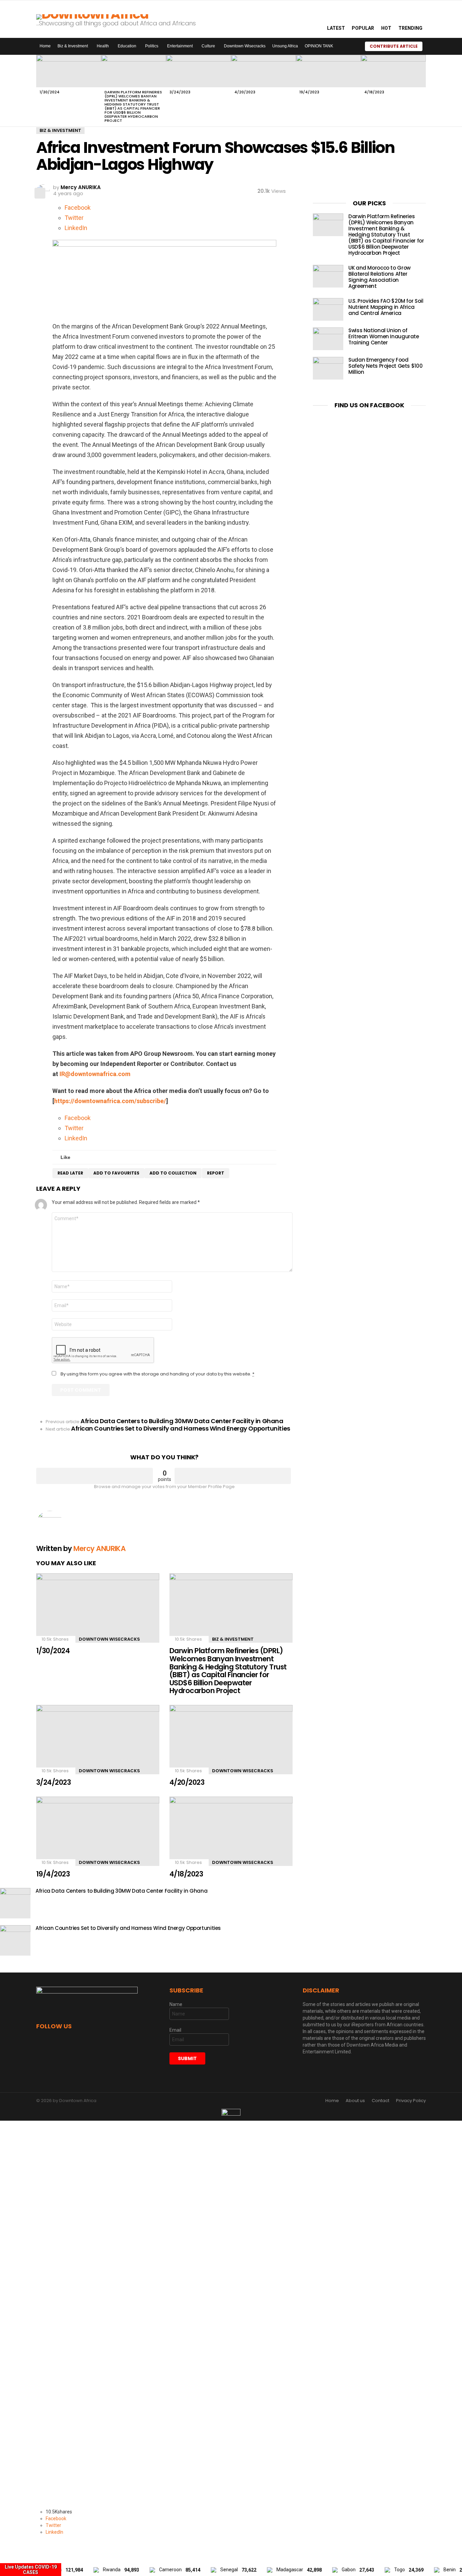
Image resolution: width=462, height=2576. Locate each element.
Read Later (70, 1173)
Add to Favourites (116, 1173)
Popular (363, 28)
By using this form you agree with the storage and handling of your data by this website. (157, 1374)
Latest (336, 28)
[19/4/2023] (328, 71)
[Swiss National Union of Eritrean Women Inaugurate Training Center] (328, 339)
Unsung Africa (285, 46)
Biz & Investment (73, 46)
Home (45, 46)
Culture (208, 46)
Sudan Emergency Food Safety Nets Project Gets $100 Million (385, 366)
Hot (386, 28)
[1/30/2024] (69, 71)
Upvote (95, 1476)
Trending (410, 28)
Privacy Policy (411, 2101)
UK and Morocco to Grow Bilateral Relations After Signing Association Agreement (379, 277)
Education (127, 46)
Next (422, 91)
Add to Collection (173, 1173)
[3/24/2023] (199, 71)
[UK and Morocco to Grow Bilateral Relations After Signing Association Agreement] (328, 276)
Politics (152, 46)
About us (355, 2101)
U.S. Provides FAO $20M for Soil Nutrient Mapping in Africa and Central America (386, 307)
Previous (40, 91)
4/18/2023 (374, 92)
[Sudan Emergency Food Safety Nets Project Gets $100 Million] (328, 368)
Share (40, 193)
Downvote (233, 1476)
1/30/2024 (50, 92)
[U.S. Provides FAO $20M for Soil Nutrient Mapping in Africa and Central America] (328, 309)
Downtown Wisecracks (245, 46)
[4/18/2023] (393, 71)
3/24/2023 (180, 92)
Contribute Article (394, 46)
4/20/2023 (245, 92)
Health (103, 46)
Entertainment (180, 46)
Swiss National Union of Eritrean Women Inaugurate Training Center (384, 336)
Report (216, 1173)
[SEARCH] (314, 19)
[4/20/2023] (263, 71)
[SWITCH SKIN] (351, 46)
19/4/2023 (309, 92)
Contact (380, 2101)
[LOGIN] (431, 46)
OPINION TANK (319, 46)
